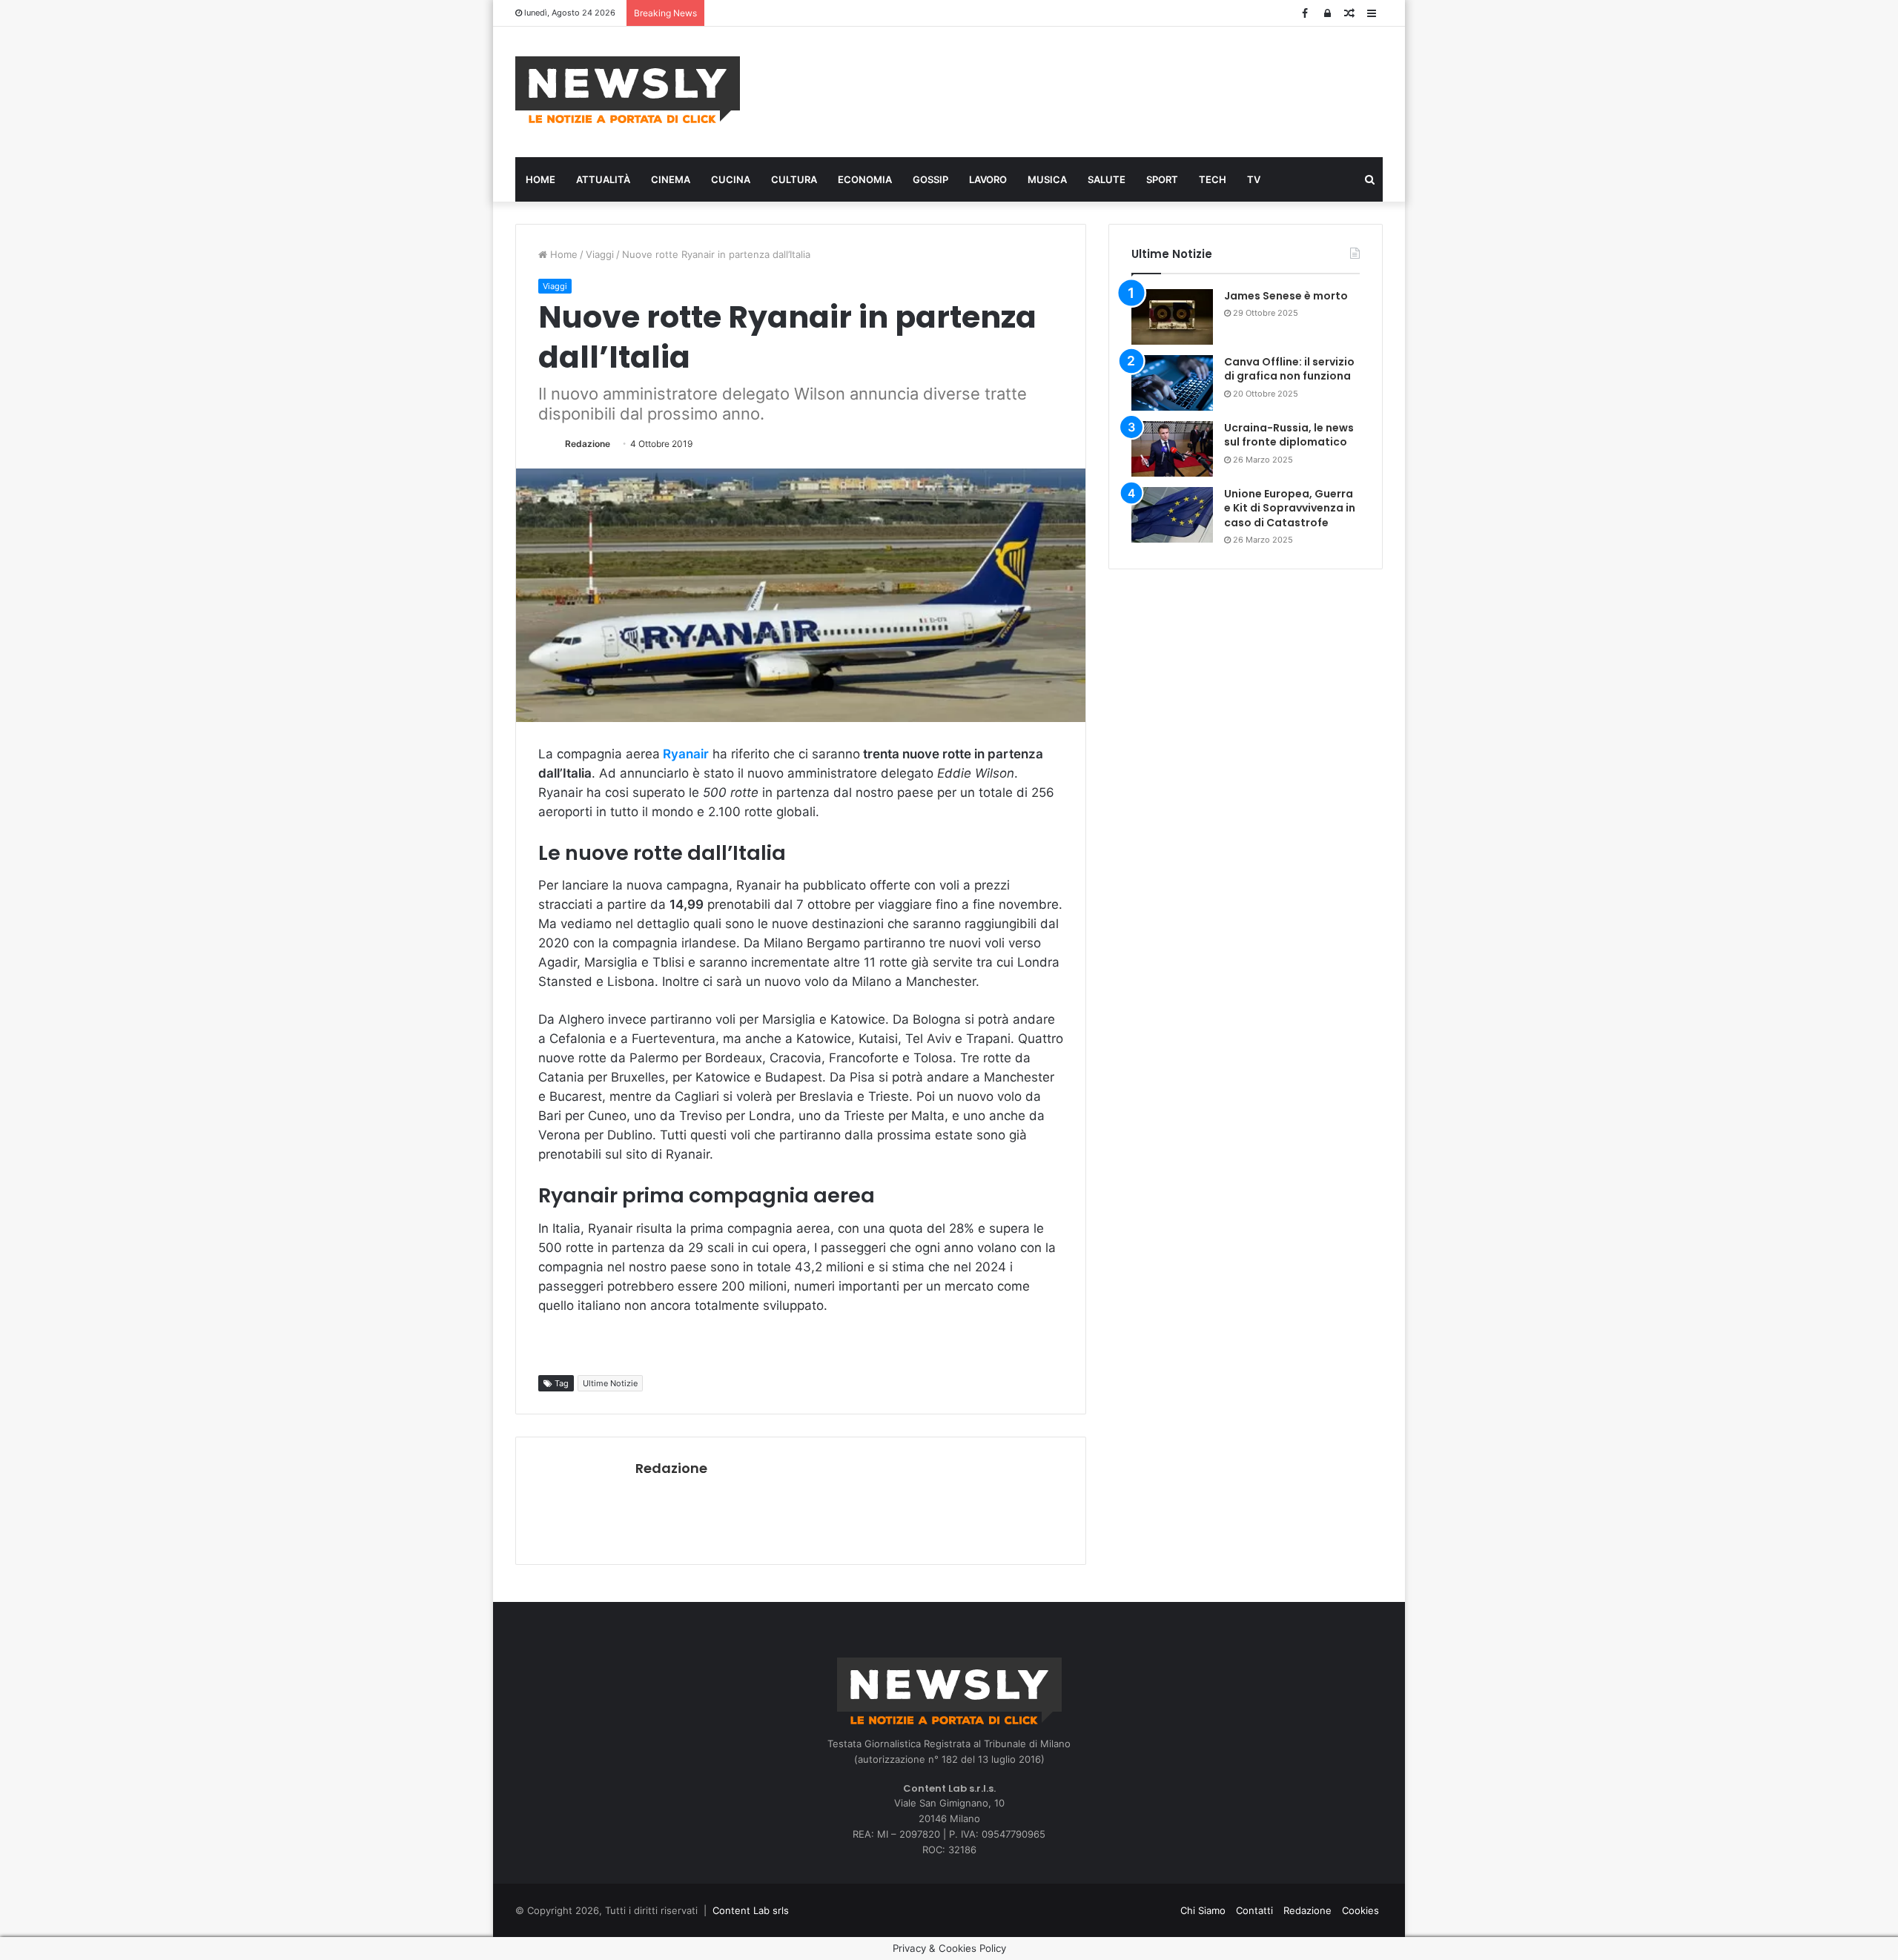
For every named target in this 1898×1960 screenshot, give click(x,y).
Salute (1107, 179)
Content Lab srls (751, 1910)
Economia (865, 179)
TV (1254, 179)
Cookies (1360, 1910)
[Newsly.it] (628, 90)
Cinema (671, 179)
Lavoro (988, 179)
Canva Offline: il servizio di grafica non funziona (1289, 369)
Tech (1213, 179)
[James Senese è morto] (1172, 317)
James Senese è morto (1286, 296)
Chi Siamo (1203, 1910)
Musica (1047, 179)
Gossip (930, 179)
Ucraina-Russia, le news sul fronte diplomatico (1289, 435)
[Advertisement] (1097, 90)
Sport (1162, 179)
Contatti (1254, 1910)
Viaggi (600, 254)
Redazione (588, 444)
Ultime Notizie (610, 1383)
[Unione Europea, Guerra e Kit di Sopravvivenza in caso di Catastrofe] (1172, 515)
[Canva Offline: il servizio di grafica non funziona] (1172, 383)
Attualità (603, 179)
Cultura (794, 179)
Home (540, 179)
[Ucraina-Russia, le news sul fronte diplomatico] (1172, 449)
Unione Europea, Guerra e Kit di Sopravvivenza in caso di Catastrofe (1290, 508)
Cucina (731, 179)
